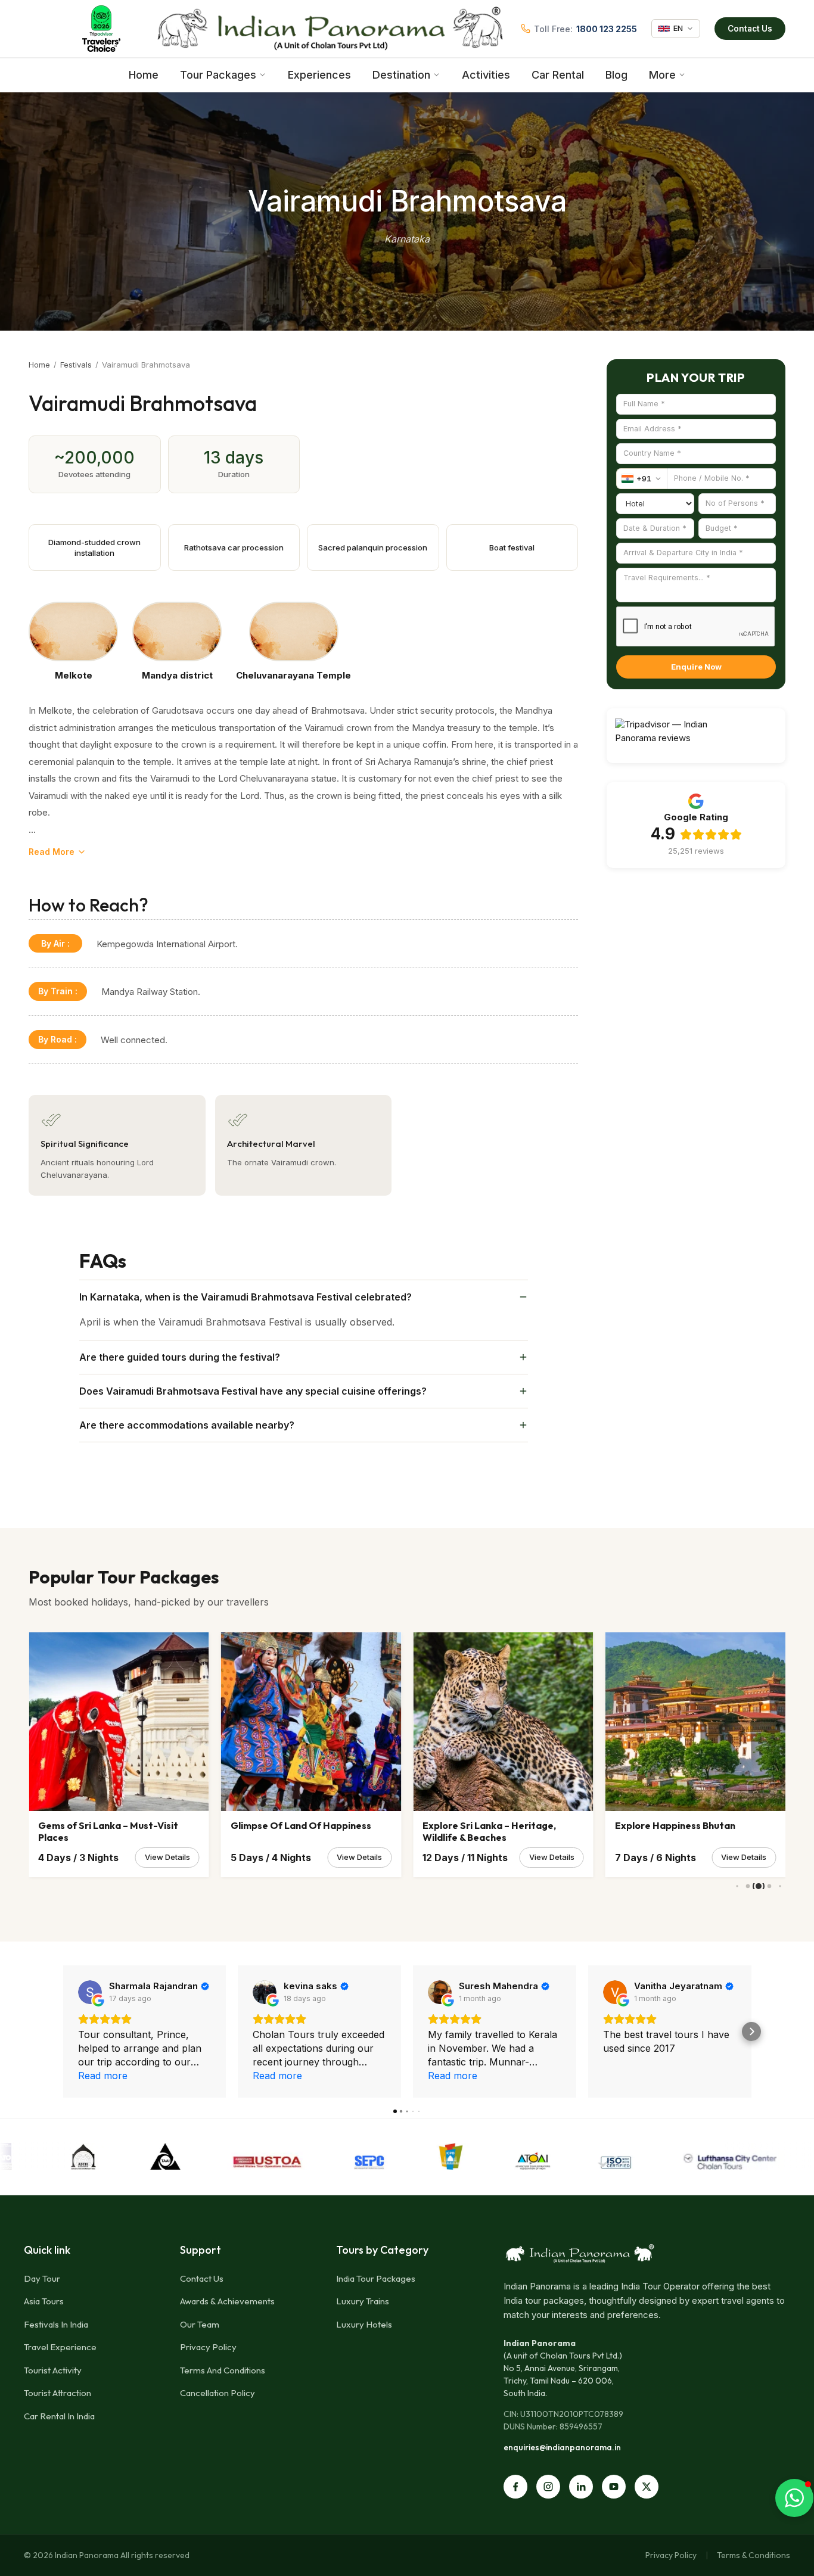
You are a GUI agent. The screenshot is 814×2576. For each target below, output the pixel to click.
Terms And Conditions (223, 2370)
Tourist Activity (53, 2370)
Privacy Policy (208, 2347)
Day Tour (42, 2278)
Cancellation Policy (218, 2393)
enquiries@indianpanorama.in (562, 2447)
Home (144, 75)
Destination (401, 75)
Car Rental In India (59, 2416)
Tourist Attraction (58, 2393)
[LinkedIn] (581, 2487)
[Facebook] (515, 2487)
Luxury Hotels (364, 2324)
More (662, 75)
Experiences (319, 75)
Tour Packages (218, 75)
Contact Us (750, 29)
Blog (616, 75)
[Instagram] (548, 2487)
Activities (486, 75)
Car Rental (558, 75)
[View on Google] (90, 1992)
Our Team (200, 2324)
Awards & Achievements (227, 2301)
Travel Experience (60, 2347)
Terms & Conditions (754, 2555)
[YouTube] (614, 2487)
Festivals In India (56, 2324)
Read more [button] (103, 2076)
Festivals (76, 365)
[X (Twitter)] (647, 2487)
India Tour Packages (376, 2278)
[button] (63, 2031)
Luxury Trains (363, 2301)
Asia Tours (44, 2301)
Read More (52, 852)
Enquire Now (696, 667)
